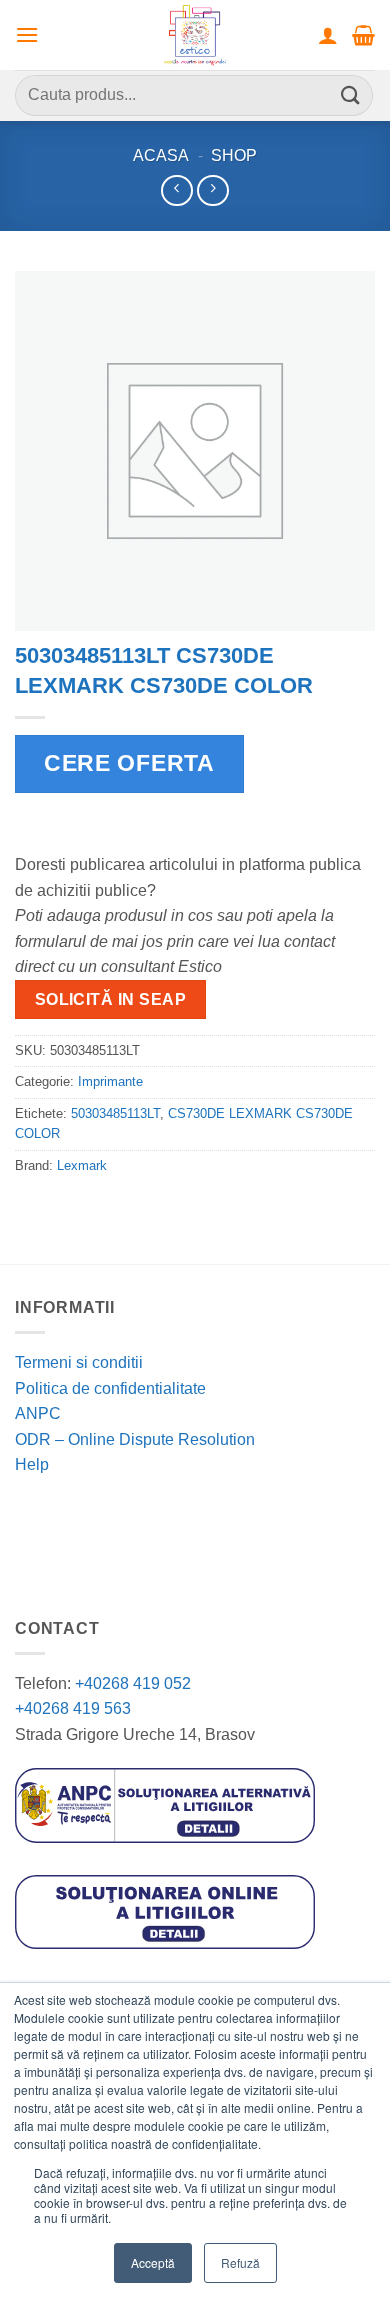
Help (32, 1464)
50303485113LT (115, 1113)
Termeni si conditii (79, 1362)
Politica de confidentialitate (110, 1388)
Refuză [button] (240, 2262)
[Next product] (176, 190)
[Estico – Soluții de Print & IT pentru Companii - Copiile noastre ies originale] (195, 35)
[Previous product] (212, 190)
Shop (234, 155)
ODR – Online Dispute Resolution (135, 1439)
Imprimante (110, 1081)
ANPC (38, 1413)
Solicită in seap (110, 999)
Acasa (161, 155)
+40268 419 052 (131, 1683)
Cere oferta (129, 763)
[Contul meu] (328, 35)
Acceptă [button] (153, 2262)
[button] (27, 34)
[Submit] (351, 95)
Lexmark (82, 1165)
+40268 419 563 (73, 1708)
